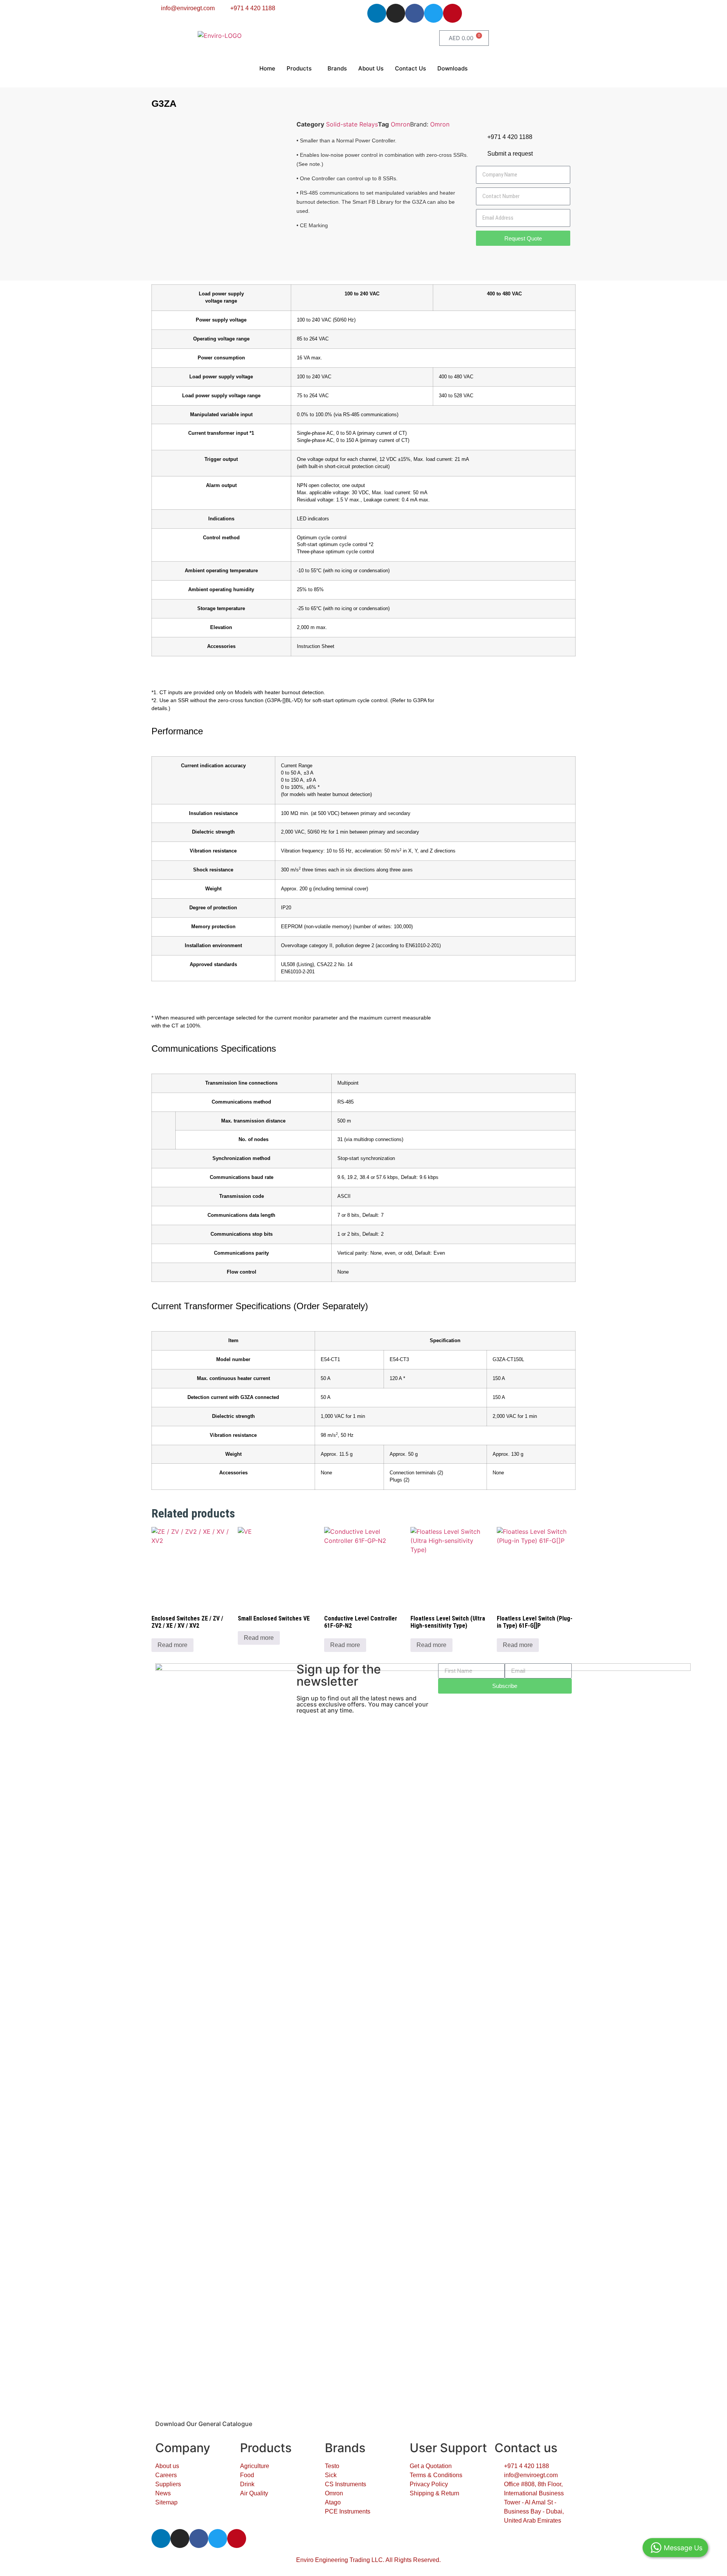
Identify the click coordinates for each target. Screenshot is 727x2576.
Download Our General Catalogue (204, 2424)
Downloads (452, 68)
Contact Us (410, 68)
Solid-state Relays (352, 124)
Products (299, 68)
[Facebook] (415, 13)
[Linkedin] (377, 13)
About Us (371, 68)
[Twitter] (434, 13)
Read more (172, 1645)
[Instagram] (396, 13)
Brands (337, 68)
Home (267, 68)
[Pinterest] (452, 13)
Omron (400, 124)
